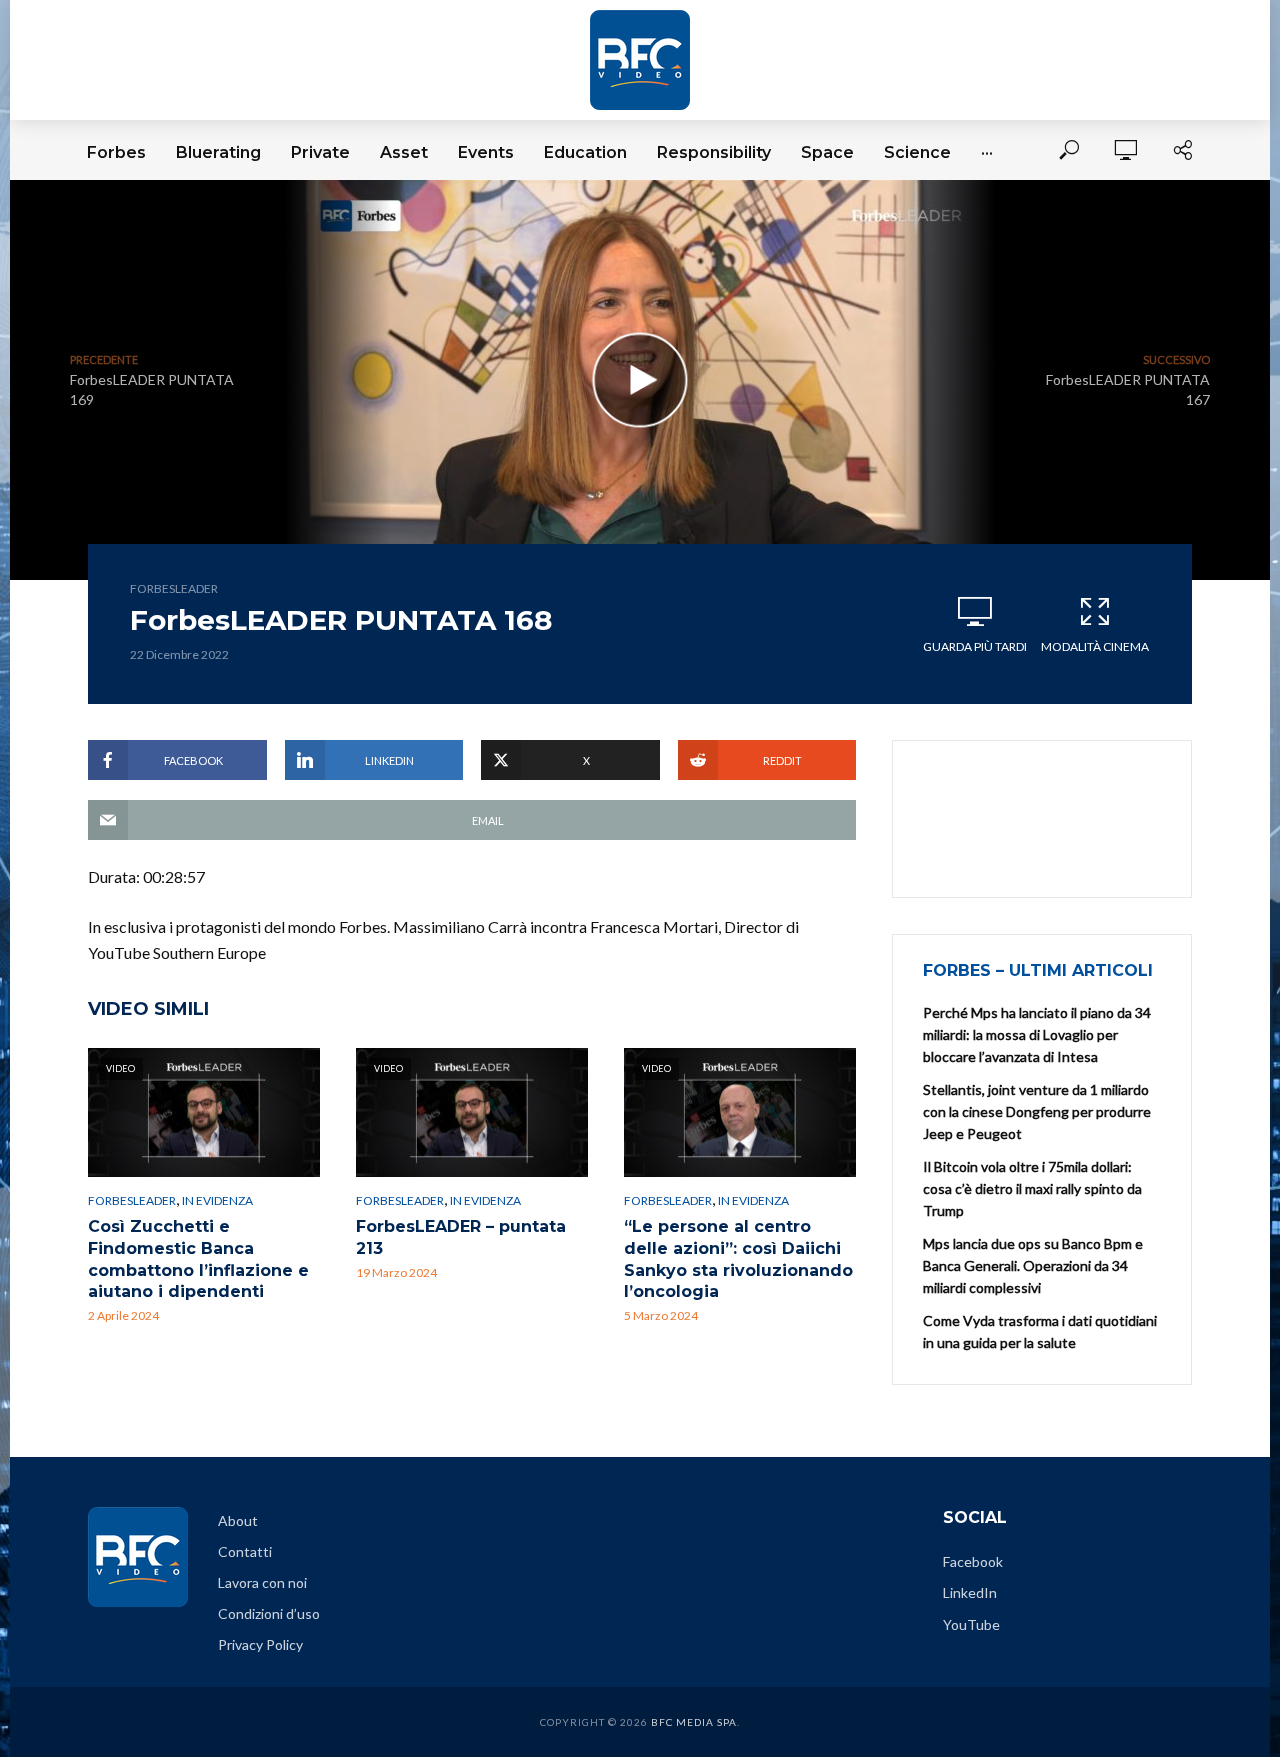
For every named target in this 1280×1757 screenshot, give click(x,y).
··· (987, 152)
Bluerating (218, 152)
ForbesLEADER (174, 588)
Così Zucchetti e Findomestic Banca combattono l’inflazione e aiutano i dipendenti (198, 1259)
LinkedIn (970, 1592)
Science (917, 152)
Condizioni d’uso (269, 1613)
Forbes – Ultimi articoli (1038, 970)
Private (320, 152)
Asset (404, 152)
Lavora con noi (262, 1582)
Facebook (973, 1561)
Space (827, 152)
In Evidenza (217, 1200)
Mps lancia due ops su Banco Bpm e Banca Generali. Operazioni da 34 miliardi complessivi (1033, 1265)
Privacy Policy (260, 1644)
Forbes (116, 152)
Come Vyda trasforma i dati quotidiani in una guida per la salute (1040, 1331)
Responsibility (714, 152)
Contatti (245, 1551)
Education (585, 152)
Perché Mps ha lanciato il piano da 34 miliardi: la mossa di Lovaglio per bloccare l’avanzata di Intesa (1037, 1034)
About (238, 1520)
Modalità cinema (1095, 646)
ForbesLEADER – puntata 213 (461, 1237)
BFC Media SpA (694, 1722)
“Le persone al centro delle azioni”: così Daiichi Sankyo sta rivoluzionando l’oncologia (738, 1259)
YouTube (971, 1624)
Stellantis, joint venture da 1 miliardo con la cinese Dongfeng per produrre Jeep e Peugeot (1037, 1111)
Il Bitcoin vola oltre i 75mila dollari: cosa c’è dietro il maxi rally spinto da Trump (1032, 1188)
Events (486, 152)
